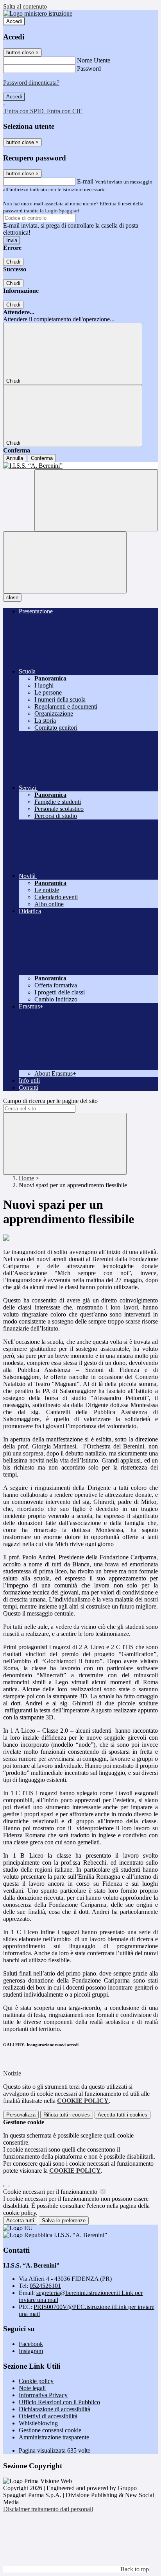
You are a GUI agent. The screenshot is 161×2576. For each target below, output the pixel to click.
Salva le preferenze (64, 2221)
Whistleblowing (38, 2423)
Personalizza (21, 2115)
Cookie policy (36, 2381)
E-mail (85, 181)
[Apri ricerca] (96, 500)
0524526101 (45, 2286)
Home (26, 1178)
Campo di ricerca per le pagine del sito (50, 1101)
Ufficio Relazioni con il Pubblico (59, 2402)
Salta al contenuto (25, 6)
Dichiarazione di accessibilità (55, 2409)
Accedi (14, 21)
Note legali (32, 2388)
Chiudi (13, 262)
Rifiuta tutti (67, 2115)
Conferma (42, 458)
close (12, 598)
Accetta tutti (123, 2115)
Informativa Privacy (43, 2395)
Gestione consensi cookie (50, 2430)
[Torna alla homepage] (80, 466)
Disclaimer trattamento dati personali (48, 2509)
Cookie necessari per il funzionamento (51, 2192)
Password (89, 69)
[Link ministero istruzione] (38, 13)
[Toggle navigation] (65, 562)
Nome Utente (94, 60)
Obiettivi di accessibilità (48, 2416)
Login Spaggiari (62, 211)
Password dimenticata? (31, 83)
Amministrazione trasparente (54, 2437)
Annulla (15, 458)
